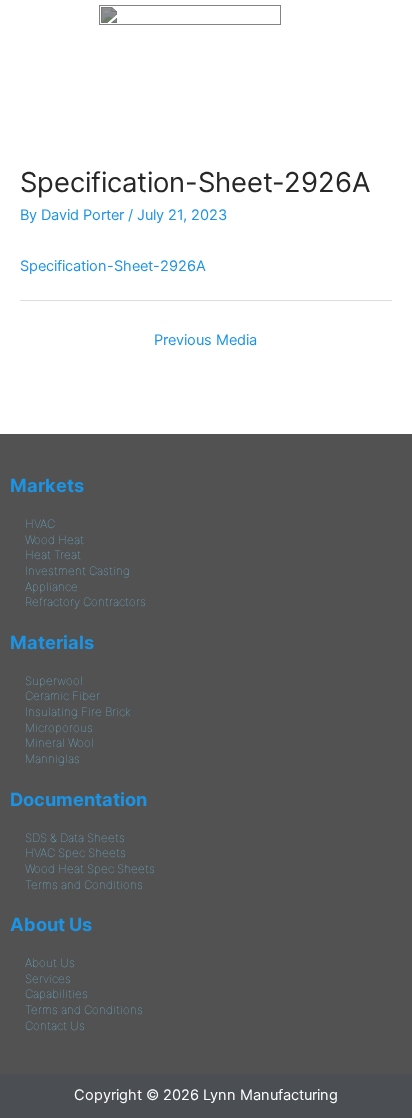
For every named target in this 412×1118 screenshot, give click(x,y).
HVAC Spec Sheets (75, 853)
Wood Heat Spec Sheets (90, 869)
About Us (51, 924)
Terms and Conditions (84, 885)
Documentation (78, 799)
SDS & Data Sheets (75, 838)
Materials (52, 642)
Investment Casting (77, 571)
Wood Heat (54, 540)
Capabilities (56, 994)
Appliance (51, 587)
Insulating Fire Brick (78, 712)
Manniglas (52, 759)
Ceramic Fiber (62, 696)
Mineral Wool (59, 743)
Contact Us (55, 1026)
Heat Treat (53, 555)
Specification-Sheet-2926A (113, 266)
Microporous (59, 728)
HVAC (40, 524)
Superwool (54, 681)
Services (48, 979)
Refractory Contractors (85, 602)
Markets (47, 485)
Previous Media (205, 340)
